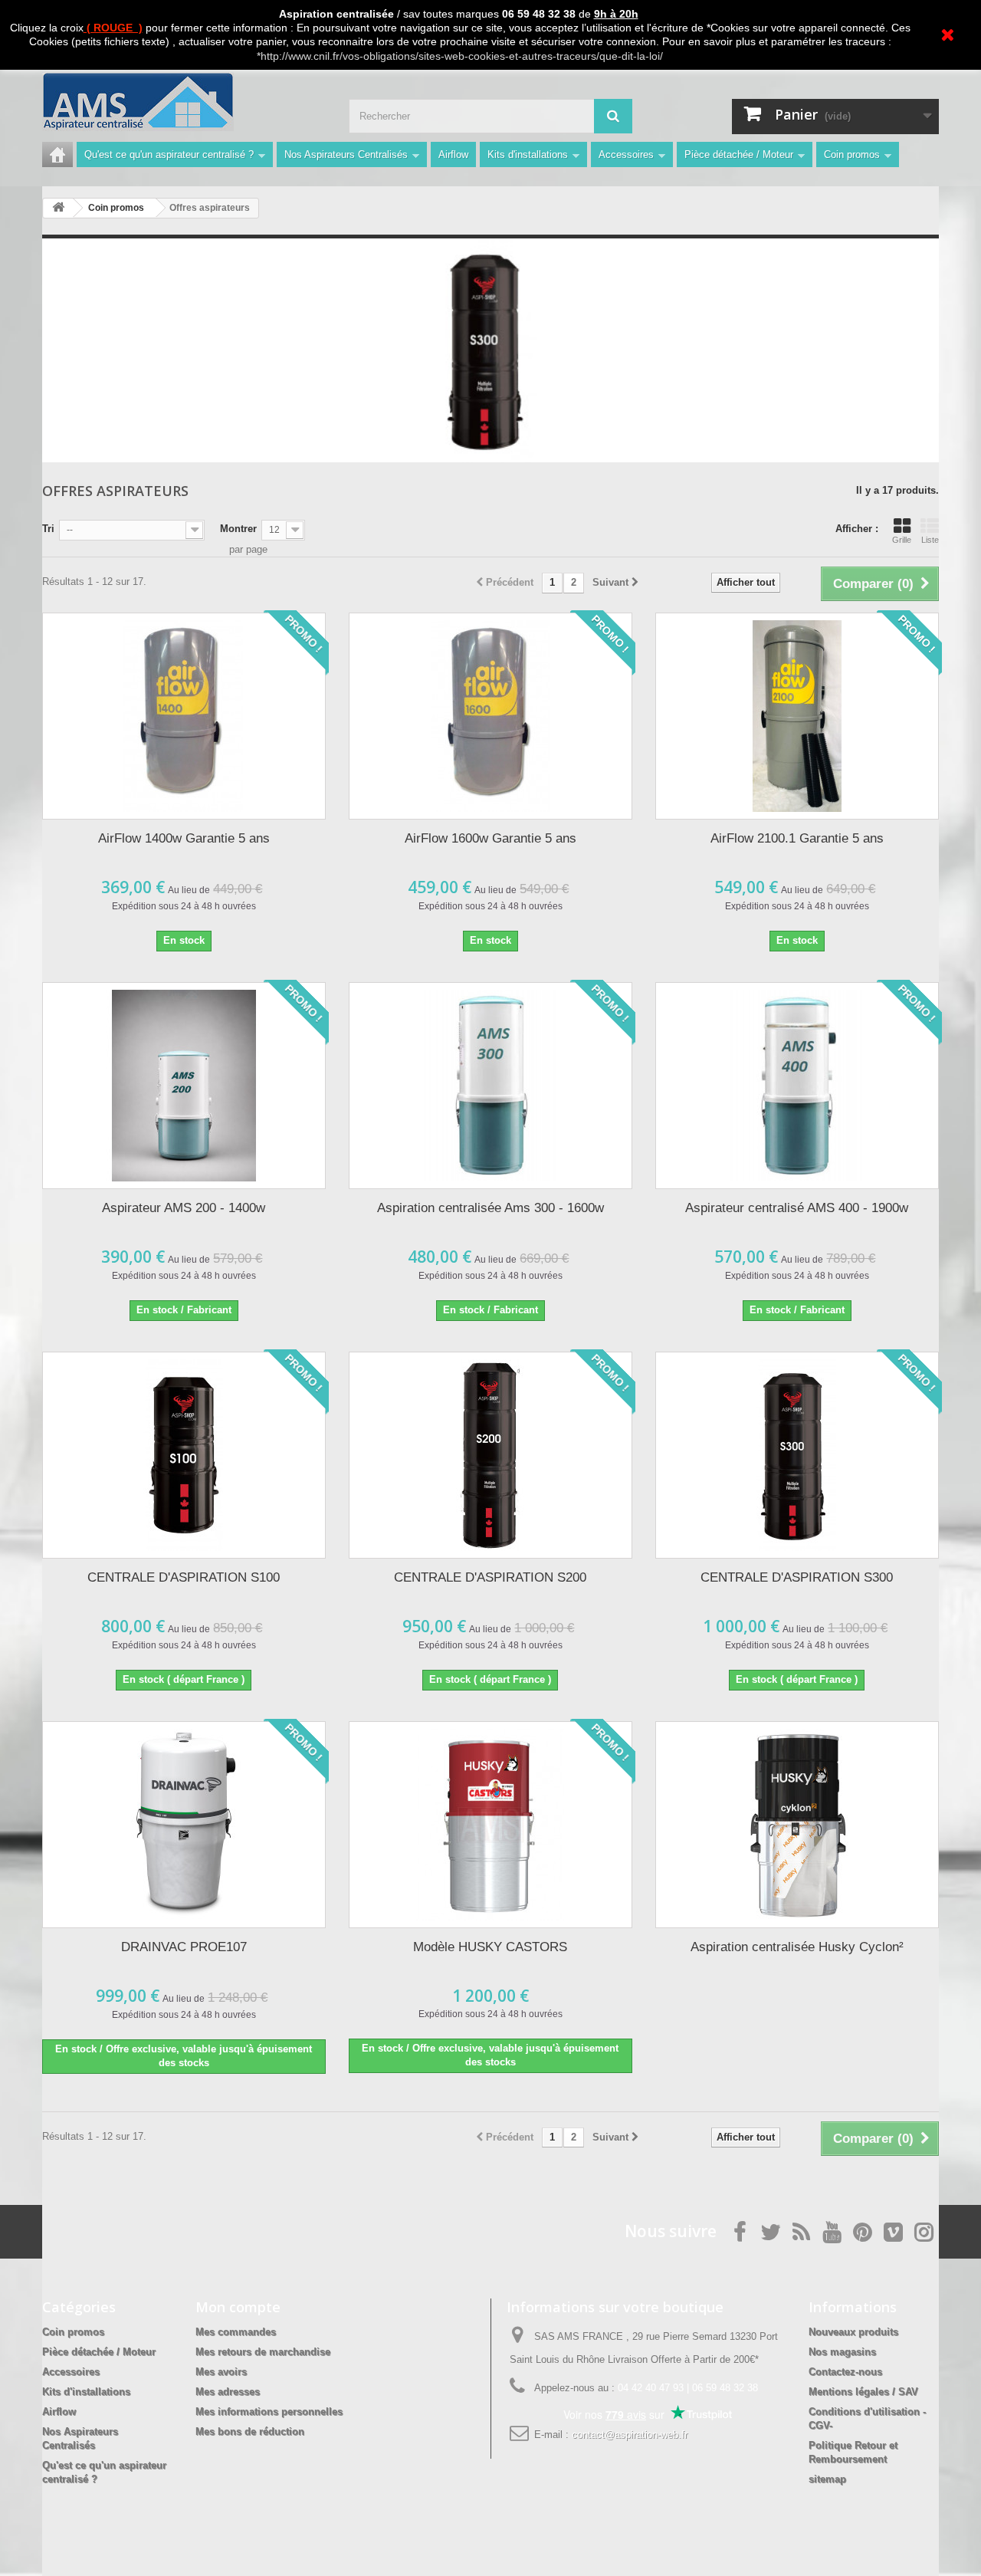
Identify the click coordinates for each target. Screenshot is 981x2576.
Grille (902, 540)
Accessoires (626, 154)
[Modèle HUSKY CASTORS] (490, 1825)
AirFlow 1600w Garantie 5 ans (490, 838)
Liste (930, 540)
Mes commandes (236, 2332)
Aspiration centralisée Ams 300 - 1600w (490, 1208)
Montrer (238, 529)
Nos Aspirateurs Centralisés (346, 154)
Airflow (453, 154)
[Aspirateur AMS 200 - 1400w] (184, 1086)
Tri (48, 529)
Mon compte (238, 2307)
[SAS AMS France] (184, 102)
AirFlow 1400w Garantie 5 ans (184, 838)
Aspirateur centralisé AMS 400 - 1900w (797, 1208)
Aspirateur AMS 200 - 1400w (184, 1208)
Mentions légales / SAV (863, 2392)
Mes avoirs (221, 2372)
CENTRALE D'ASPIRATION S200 (490, 1577)
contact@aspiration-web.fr (630, 2435)
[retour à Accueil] (58, 208)
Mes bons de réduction (250, 2431)
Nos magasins (842, 2352)
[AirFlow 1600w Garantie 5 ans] (490, 716)
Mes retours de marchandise (263, 2352)
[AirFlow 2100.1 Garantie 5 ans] (797, 716)
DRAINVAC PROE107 (184, 1947)
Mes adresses (228, 2392)
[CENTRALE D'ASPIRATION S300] (797, 1455)
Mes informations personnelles (269, 2412)
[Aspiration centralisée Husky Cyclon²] (797, 1825)
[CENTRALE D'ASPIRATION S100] (184, 1455)
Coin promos (852, 154)
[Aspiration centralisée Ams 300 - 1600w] (490, 1086)
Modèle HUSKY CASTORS (490, 1947)
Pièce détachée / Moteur (739, 154)
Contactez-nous (845, 2372)
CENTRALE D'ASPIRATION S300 (797, 1577)
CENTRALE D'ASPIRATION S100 (184, 1577)
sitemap (827, 2479)
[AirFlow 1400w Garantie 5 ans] (184, 716)
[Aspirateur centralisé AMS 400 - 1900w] (797, 1086)
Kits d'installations (528, 154)
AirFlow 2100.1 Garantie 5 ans (797, 838)
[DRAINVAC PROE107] (184, 1825)
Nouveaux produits (853, 2332)
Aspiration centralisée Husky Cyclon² (797, 1947)
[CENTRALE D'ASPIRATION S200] (490, 1455)
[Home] (57, 154)
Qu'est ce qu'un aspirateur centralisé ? (169, 154)
